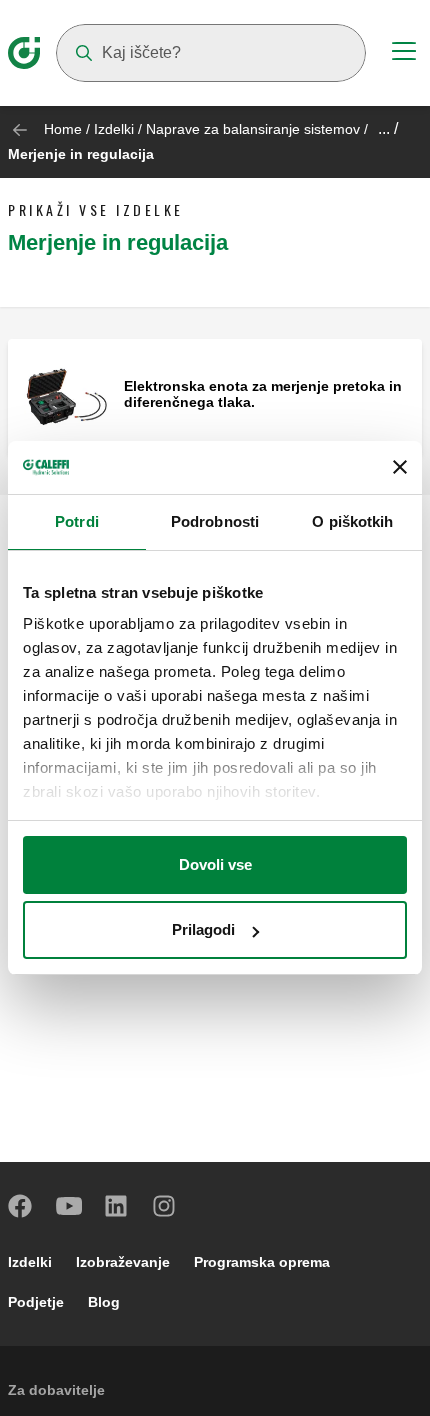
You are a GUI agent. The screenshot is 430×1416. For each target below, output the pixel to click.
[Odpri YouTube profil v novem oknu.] (69, 1206)
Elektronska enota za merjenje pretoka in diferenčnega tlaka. (263, 394)
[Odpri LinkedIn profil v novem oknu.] (117, 1206)
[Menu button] (404, 54)
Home (63, 129)
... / (388, 128)
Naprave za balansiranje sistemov (253, 129)
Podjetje (36, 1302)
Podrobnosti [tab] (215, 521)
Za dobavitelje (56, 1390)
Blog (104, 1302)
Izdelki (114, 129)
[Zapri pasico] (400, 467)
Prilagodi (203, 929)
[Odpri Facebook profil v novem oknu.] (21, 1206)
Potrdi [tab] (77, 521)
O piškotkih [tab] (352, 521)
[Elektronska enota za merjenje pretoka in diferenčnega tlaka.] (66, 395)
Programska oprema (262, 1262)
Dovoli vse (215, 864)
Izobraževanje (123, 1262)
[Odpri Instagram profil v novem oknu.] (165, 1206)
